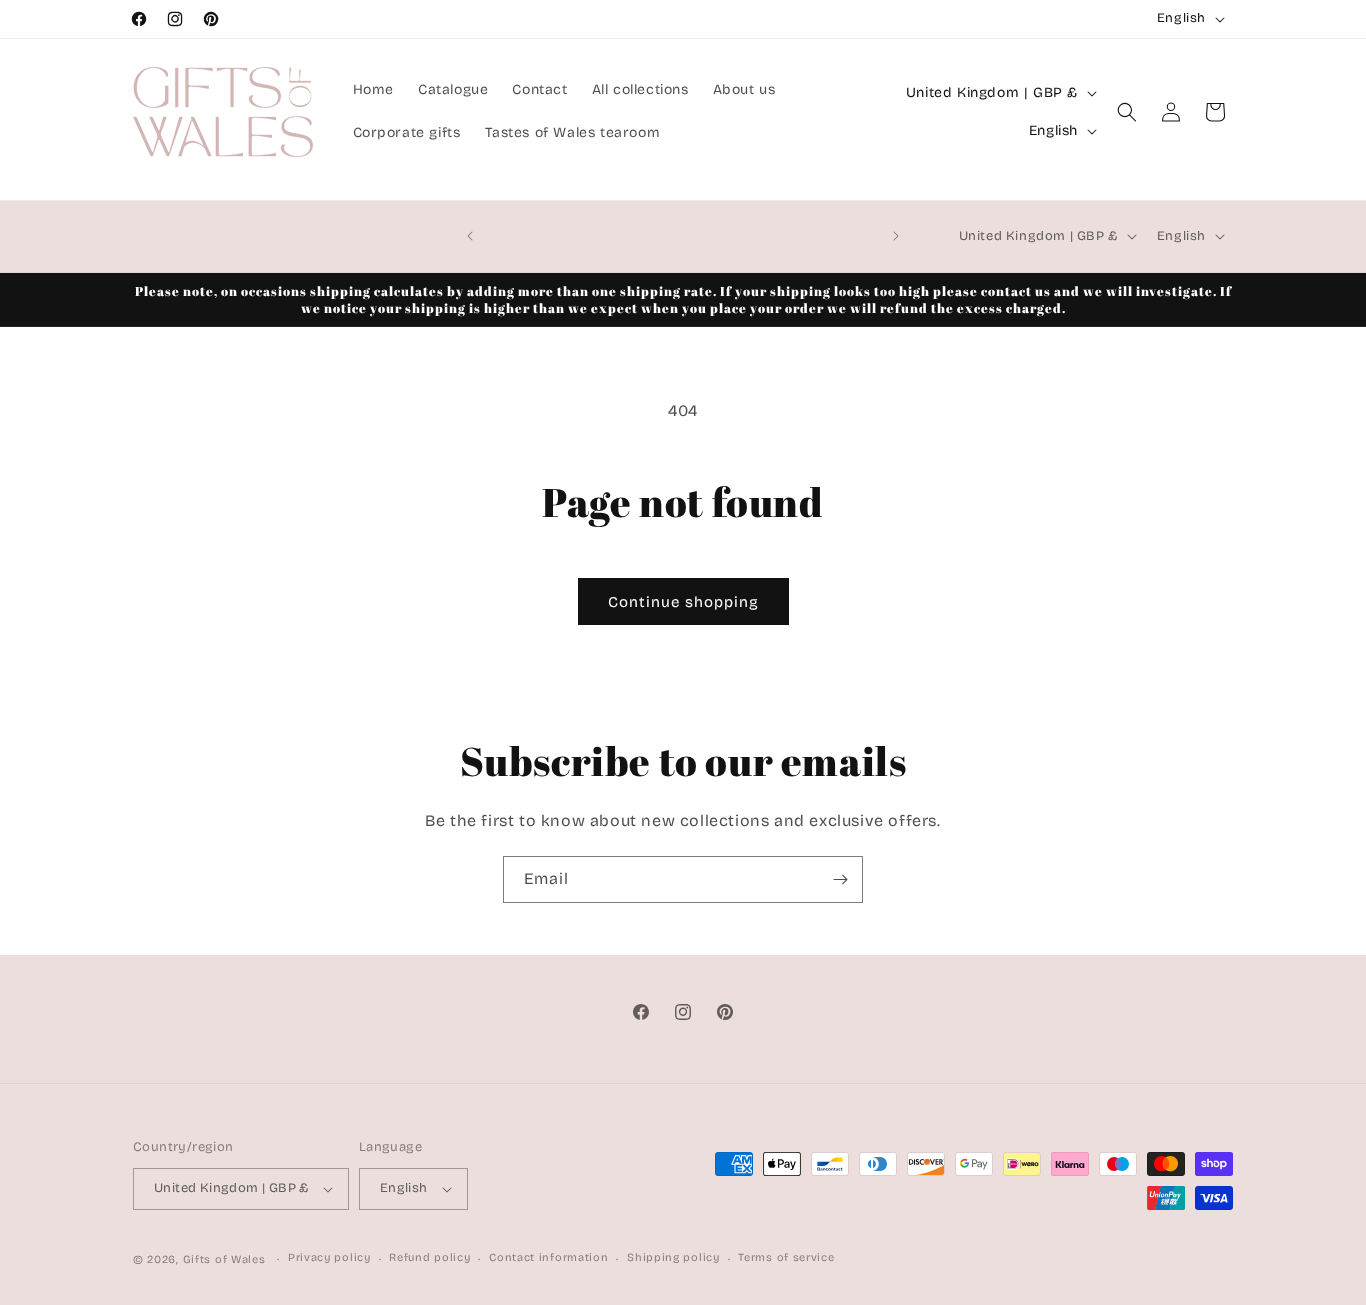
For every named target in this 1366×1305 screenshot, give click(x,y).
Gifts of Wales (224, 1259)
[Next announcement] (896, 236)
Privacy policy (329, 1257)
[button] (1127, 112)
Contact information (548, 1257)
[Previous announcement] (470, 236)
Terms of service (786, 1257)
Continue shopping (683, 602)
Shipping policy (673, 1257)
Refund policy (429, 1257)
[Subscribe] (840, 879)
